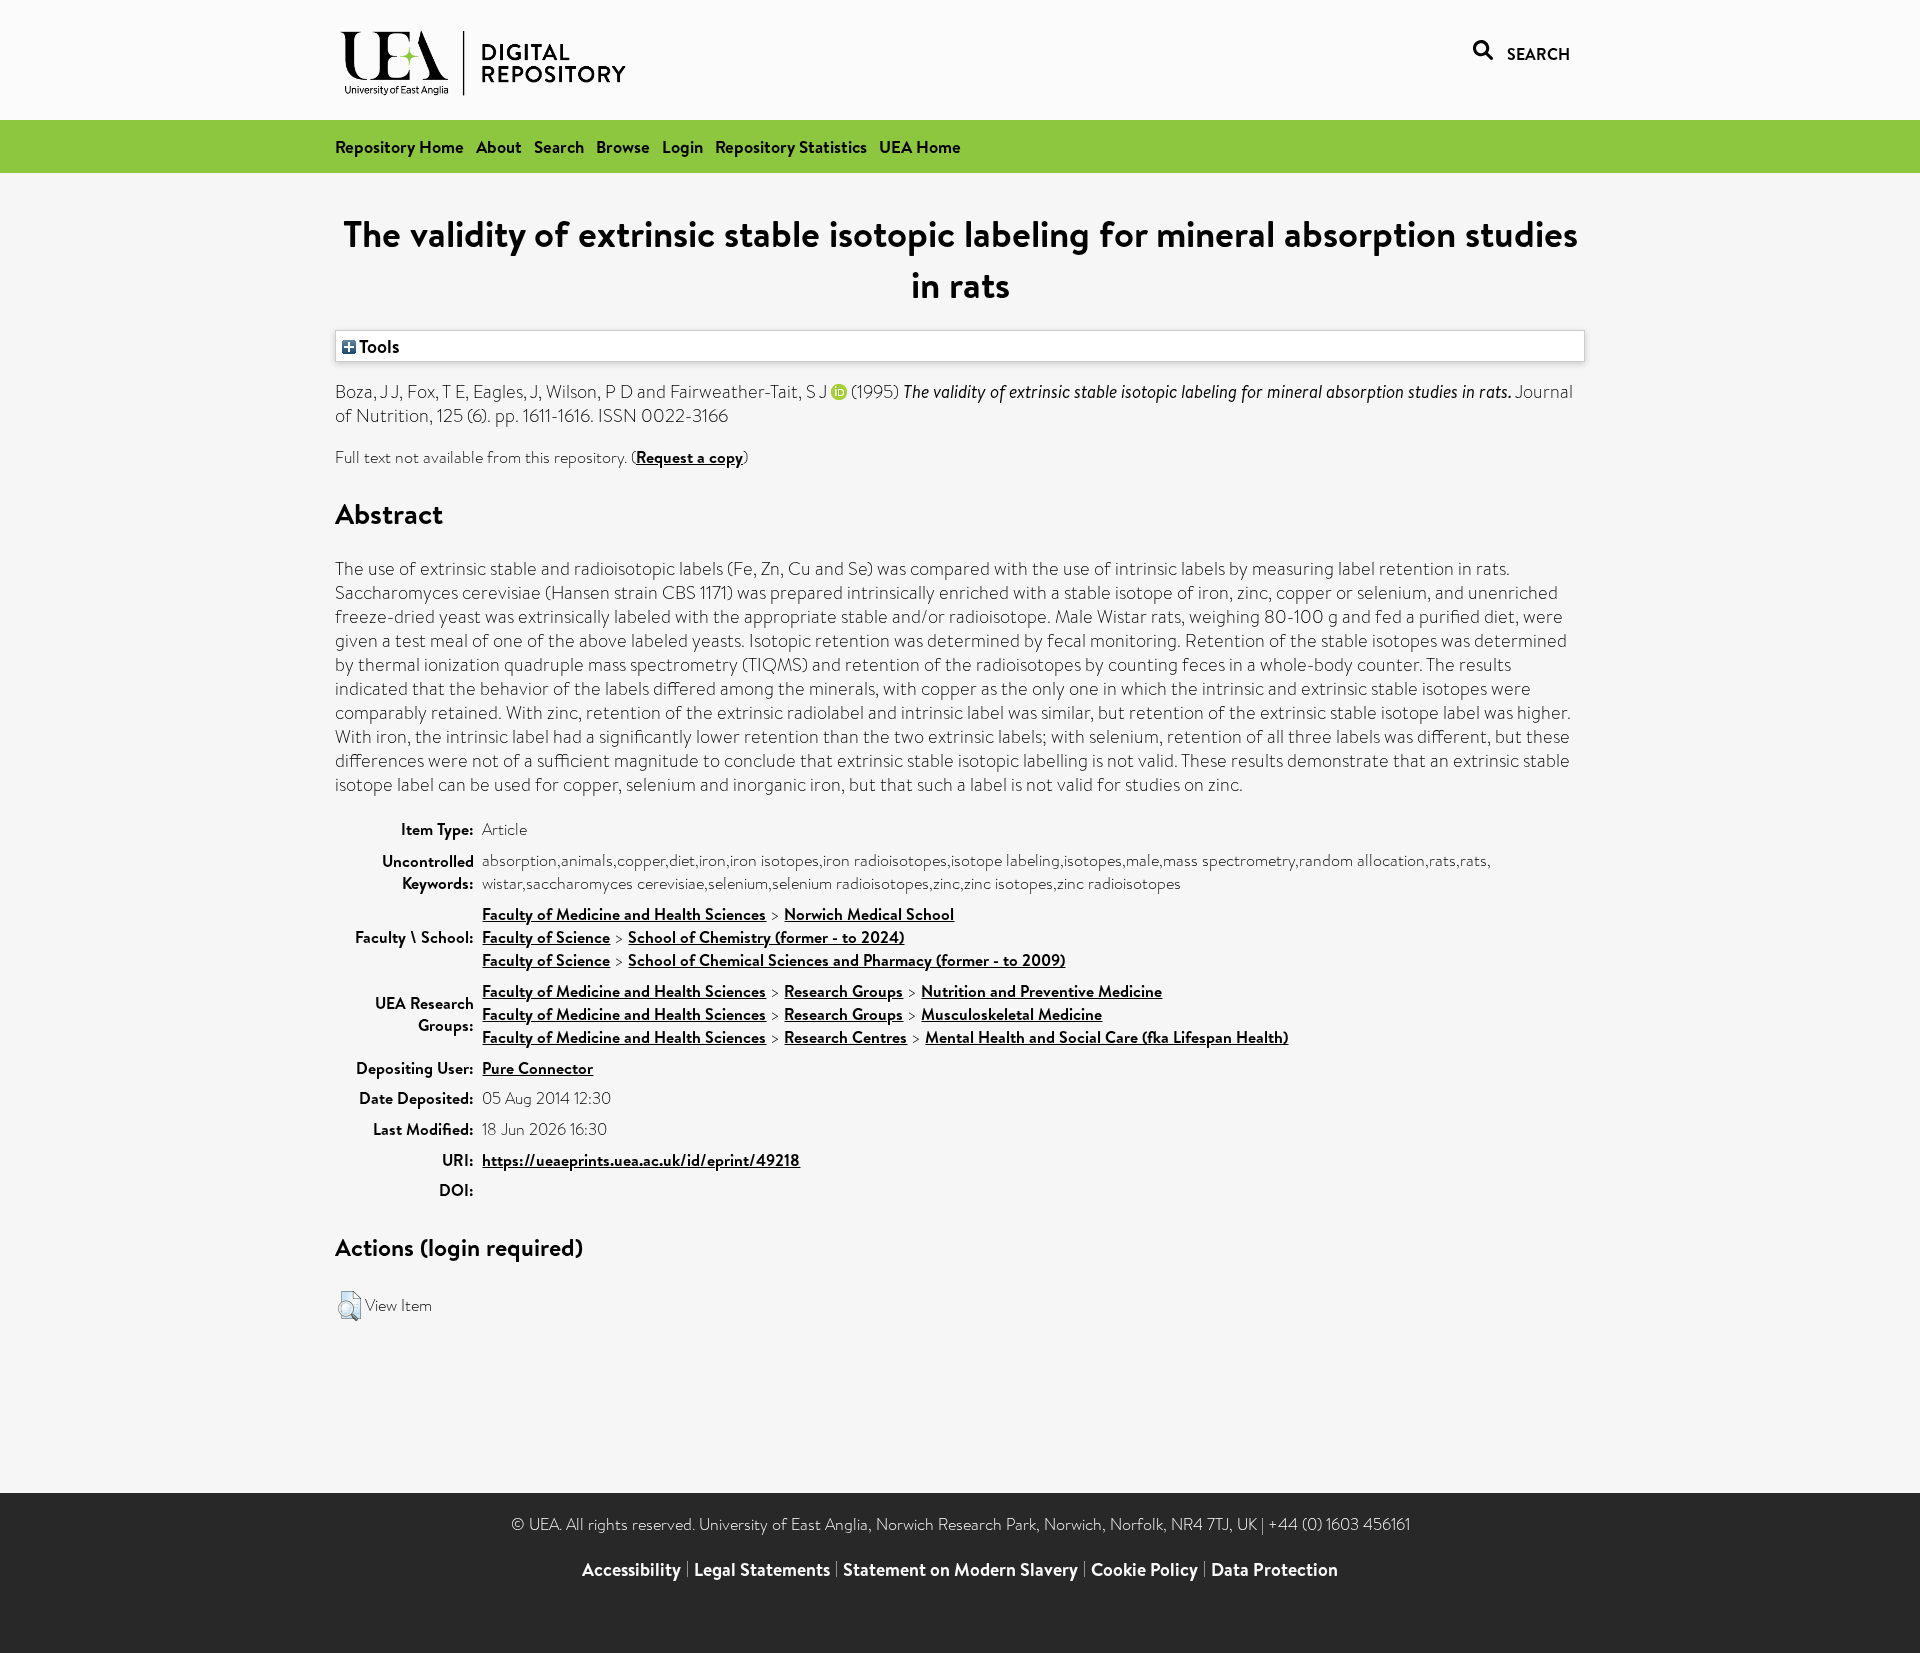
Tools (378, 346)
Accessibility (631, 1569)
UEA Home (920, 146)
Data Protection (1274, 1569)
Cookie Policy (1144, 1569)
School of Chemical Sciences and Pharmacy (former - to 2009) (846, 960)
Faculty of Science (546, 937)
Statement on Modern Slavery (960, 1569)
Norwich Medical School (869, 914)
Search (559, 146)
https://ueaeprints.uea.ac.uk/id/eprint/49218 (641, 1160)
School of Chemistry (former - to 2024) (766, 937)
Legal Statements (762, 1569)
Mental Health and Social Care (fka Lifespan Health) (1106, 1037)
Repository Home (399, 146)
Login (682, 146)
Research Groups (843, 991)
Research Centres (845, 1037)
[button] (349, 1306)
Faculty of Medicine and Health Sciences (624, 914)
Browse (623, 146)
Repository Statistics (791, 146)
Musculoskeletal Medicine (1011, 1014)
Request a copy (689, 457)
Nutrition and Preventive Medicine (1041, 991)
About (499, 146)
